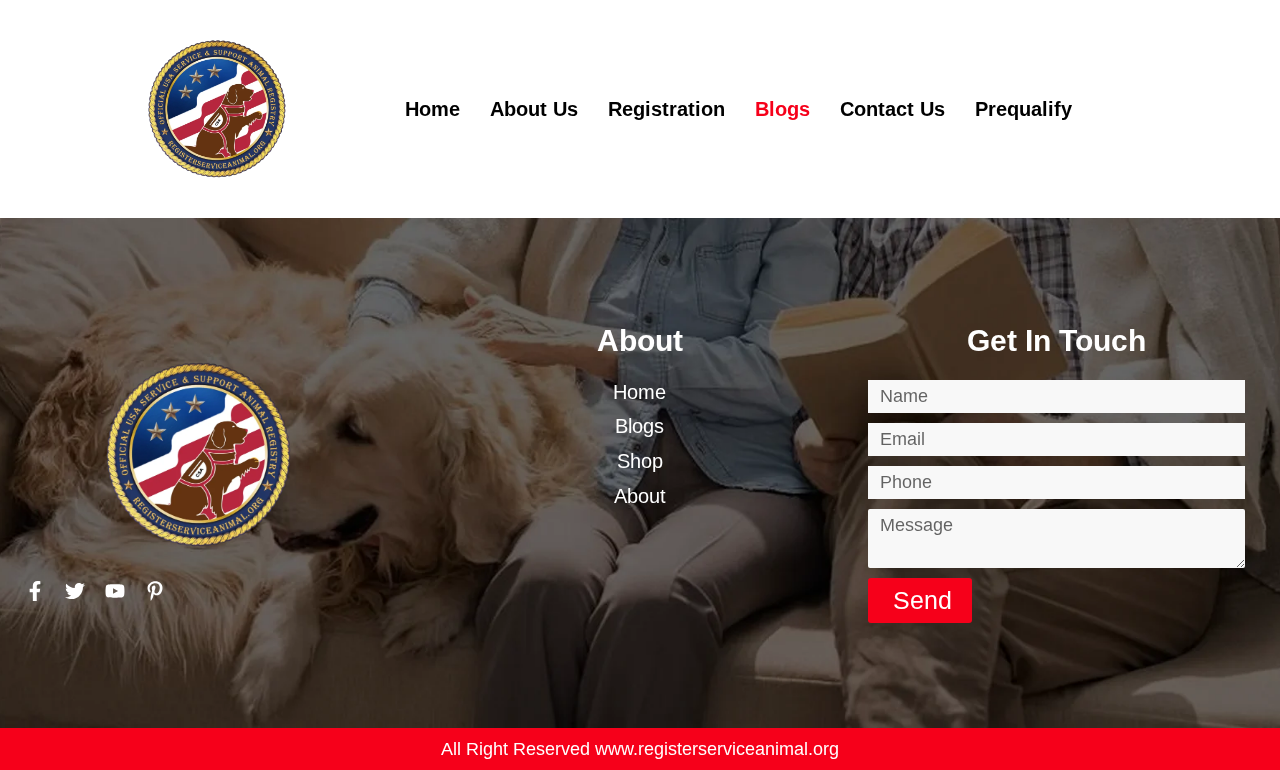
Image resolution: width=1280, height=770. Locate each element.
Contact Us (892, 109)
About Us (534, 109)
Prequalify (1023, 109)
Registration (666, 109)
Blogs (782, 109)
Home (432, 109)
